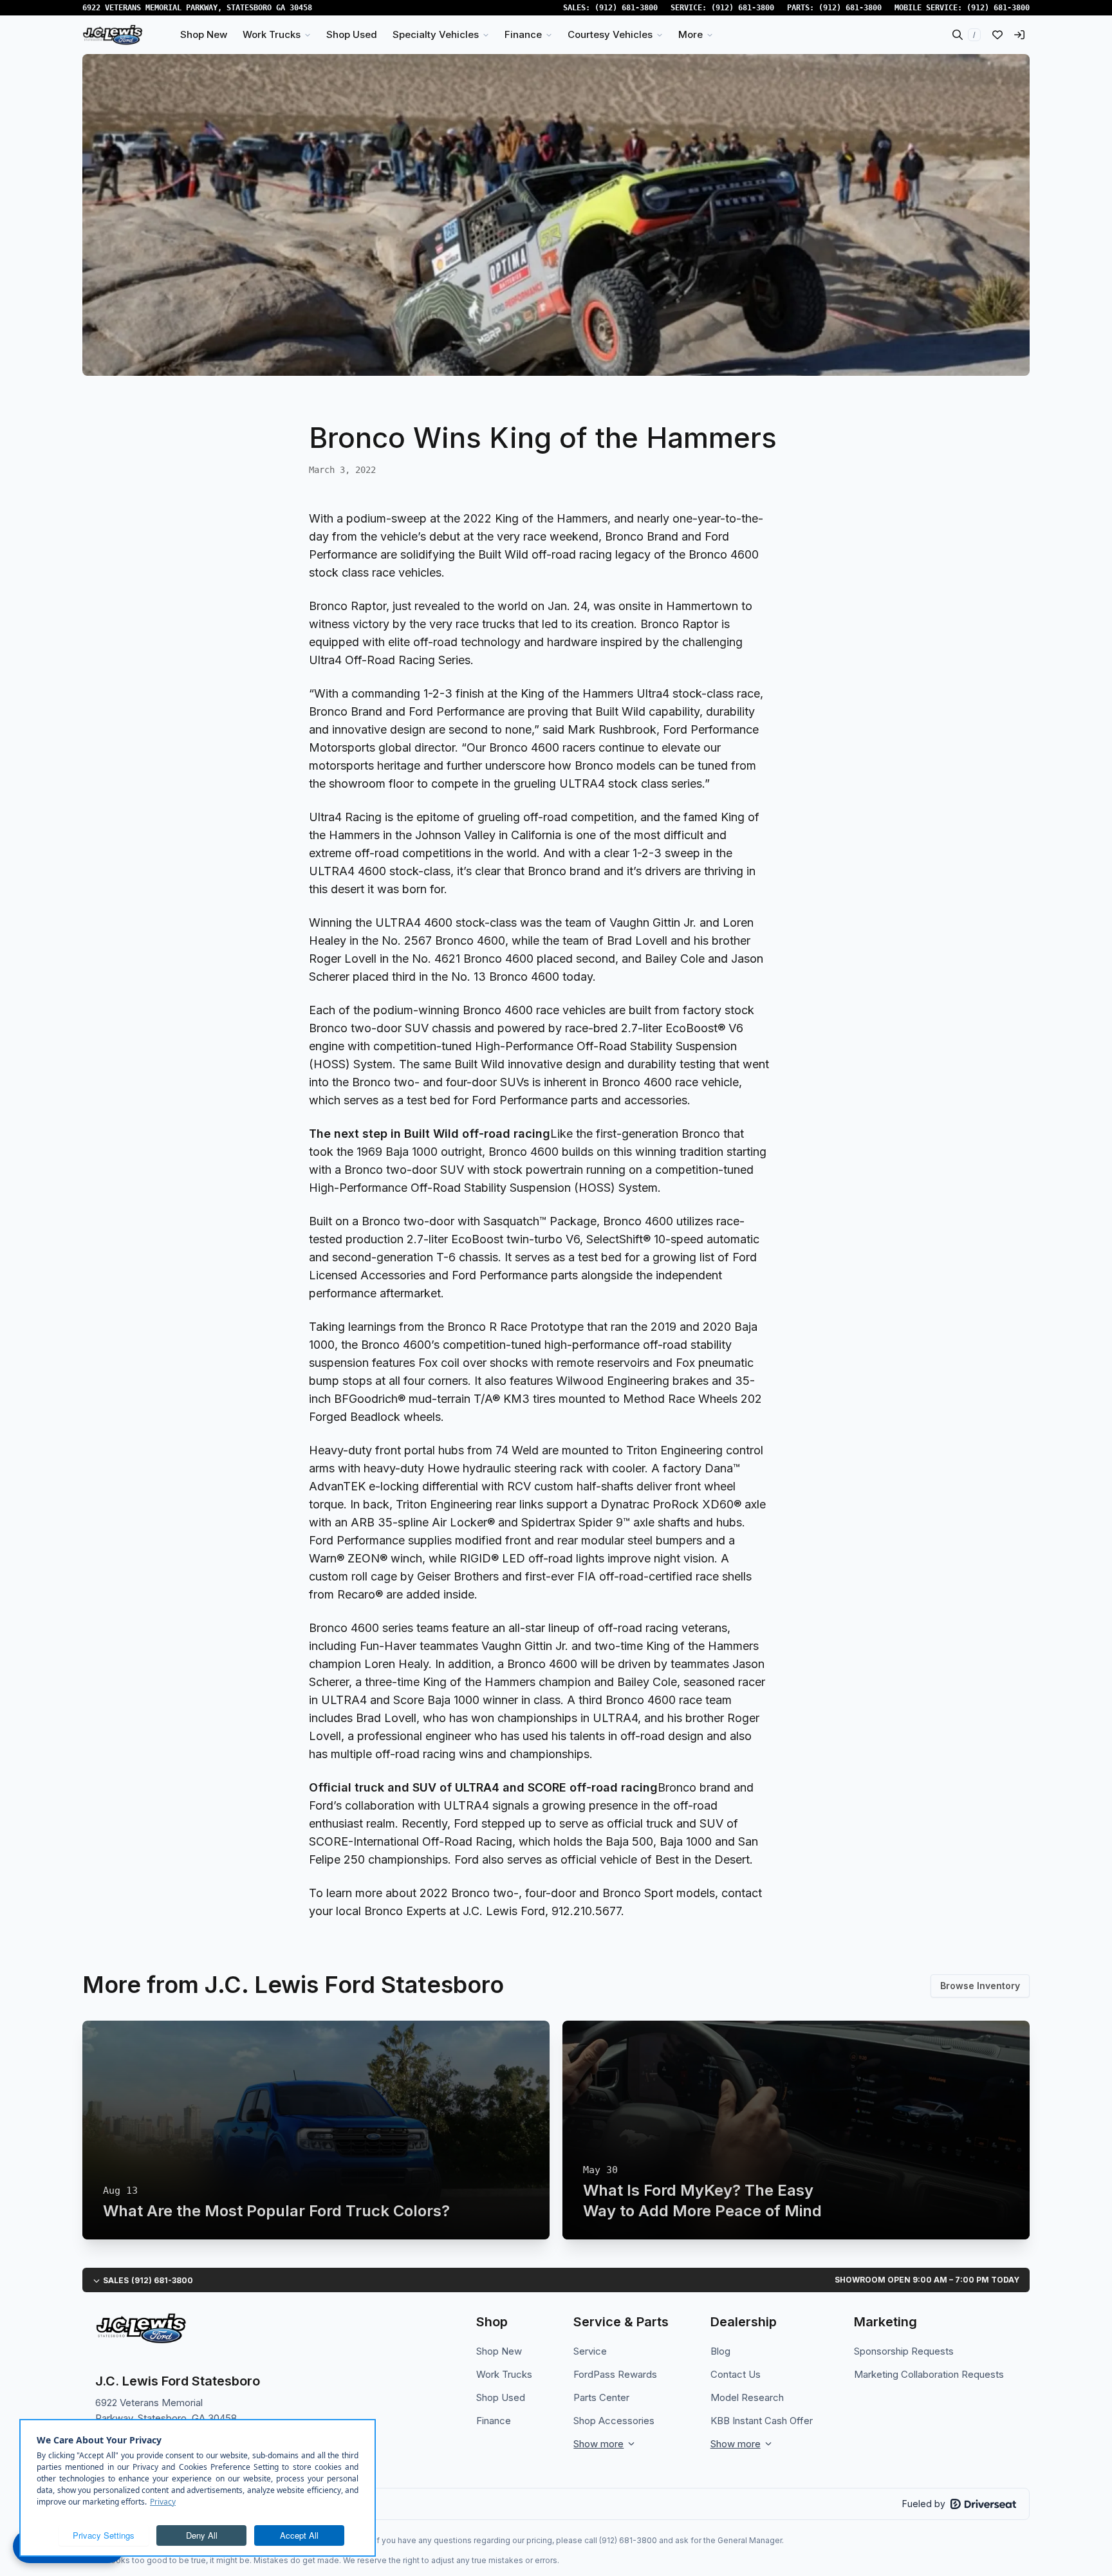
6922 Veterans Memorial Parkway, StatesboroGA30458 (197, 8)
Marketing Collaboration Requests (929, 2374)
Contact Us (736, 2374)
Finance (494, 2421)
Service (590, 2351)
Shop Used (501, 2397)
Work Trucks (504, 2374)
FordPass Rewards (615, 2374)
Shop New (499, 2351)
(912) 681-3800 (626, 8)
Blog (720, 2351)
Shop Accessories (614, 2421)
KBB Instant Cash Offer (762, 2421)
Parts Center (601, 2397)
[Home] (113, 35)
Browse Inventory (980, 1986)
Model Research (747, 2397)
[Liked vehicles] (997, 35)
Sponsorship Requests (904, 2351)
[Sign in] (1019, 35)
